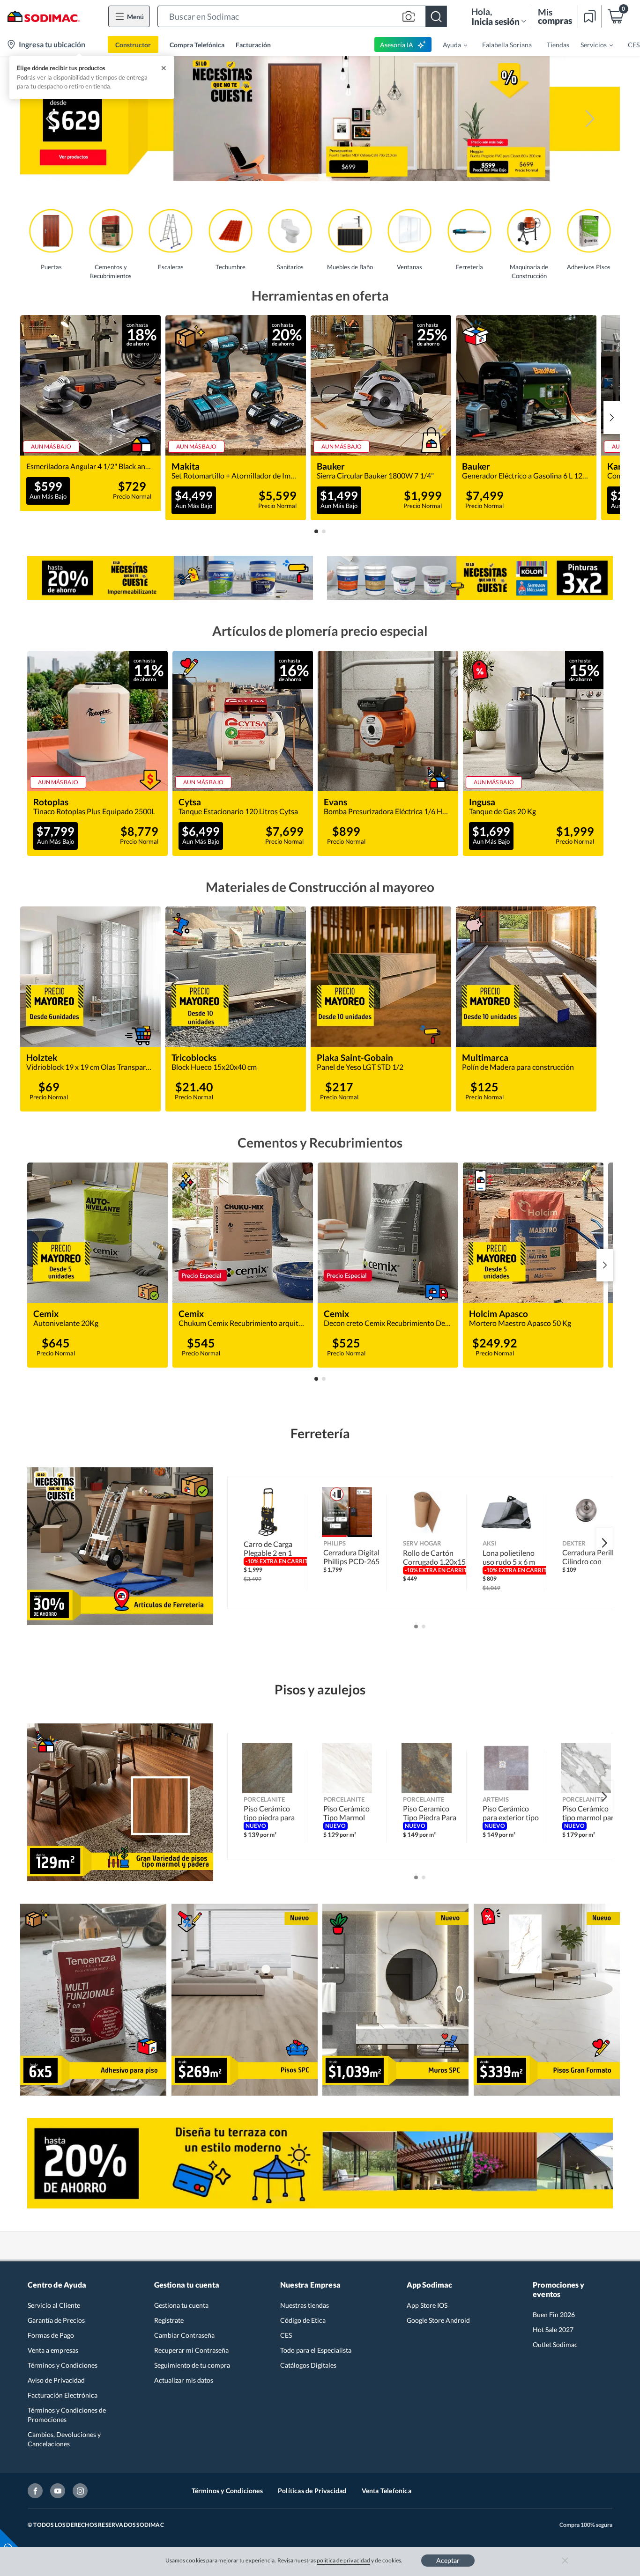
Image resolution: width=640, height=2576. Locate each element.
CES (286, 2335)
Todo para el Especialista (316, 2350)
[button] (302, 16)
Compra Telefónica (197, 45)
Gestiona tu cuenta (181, 2305)
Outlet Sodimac (555, 2344)
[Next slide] (612, 418)
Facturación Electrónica (63, 2395)
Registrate (169, 2320)
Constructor (133, 45)
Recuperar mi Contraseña (191, 2350)
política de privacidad (343, 2560)
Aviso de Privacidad (56, 2380)
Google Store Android (438, 2320)
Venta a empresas (53, 2350)
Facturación (253, 45)
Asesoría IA (397, 45)
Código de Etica (303, 2320)
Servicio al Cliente (54, 2305)
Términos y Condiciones (63, 2365)
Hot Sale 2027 (553, 2329)
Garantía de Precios (56, 2320)
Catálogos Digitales (308, 2365)
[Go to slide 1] (316, 531)
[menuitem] (449, 44)
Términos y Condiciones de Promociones (67, 2415)
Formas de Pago (51, 2335)
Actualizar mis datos (184, 2380)
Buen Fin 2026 (554, 2315)
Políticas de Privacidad (312, 2491)
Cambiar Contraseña (184, 2335)
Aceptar (448, 2560)
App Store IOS (427, 2305)
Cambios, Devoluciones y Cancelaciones (64, 2439)
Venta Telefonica (387, 2491)
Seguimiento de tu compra (192, 2365)
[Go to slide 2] (324, 531)
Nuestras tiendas (305, 2305)
